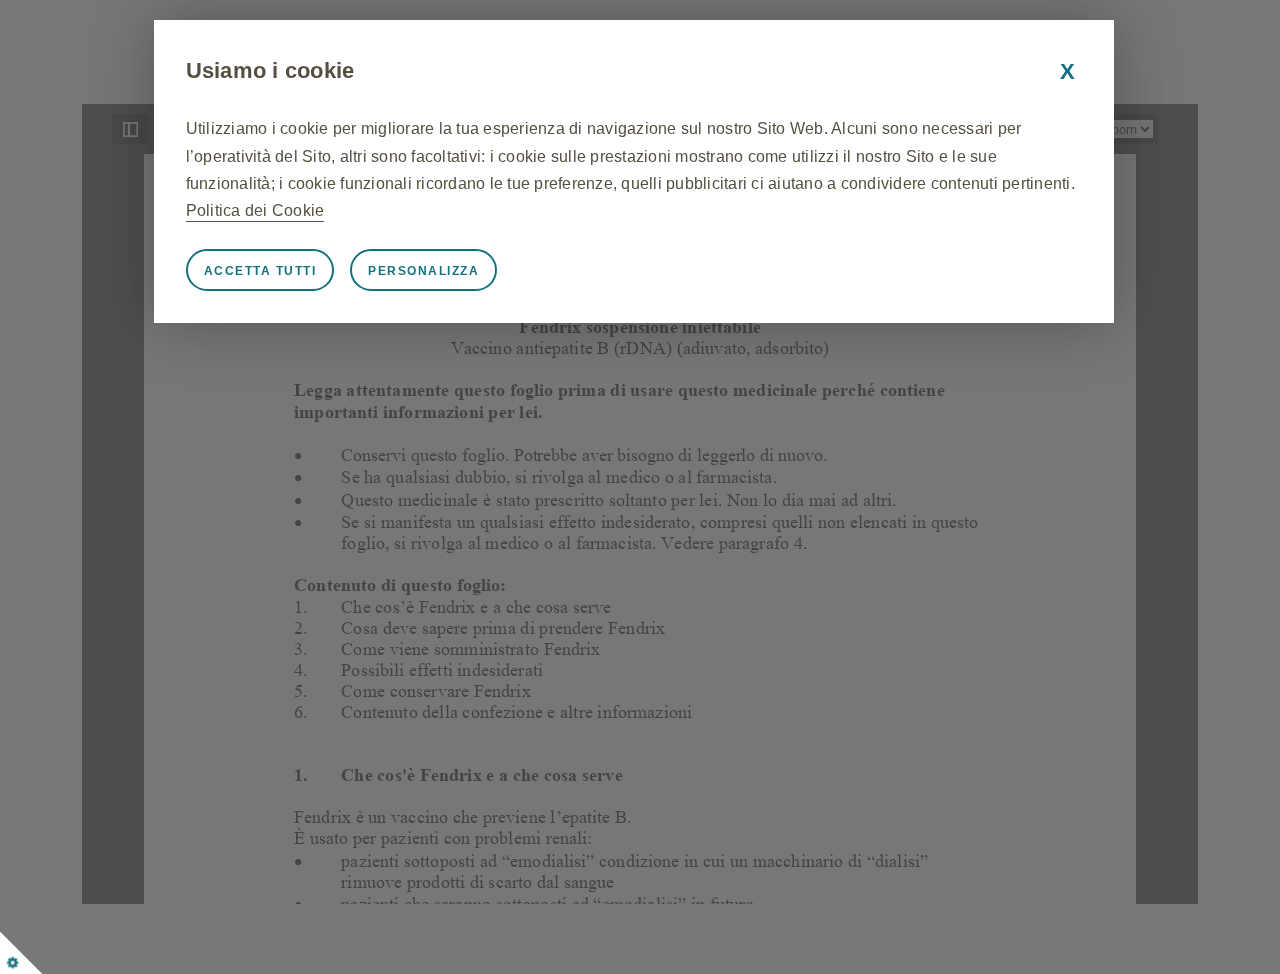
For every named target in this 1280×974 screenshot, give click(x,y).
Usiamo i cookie (270, 70)
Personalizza (423, 271)
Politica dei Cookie (255, 210)
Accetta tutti (260, 271)
